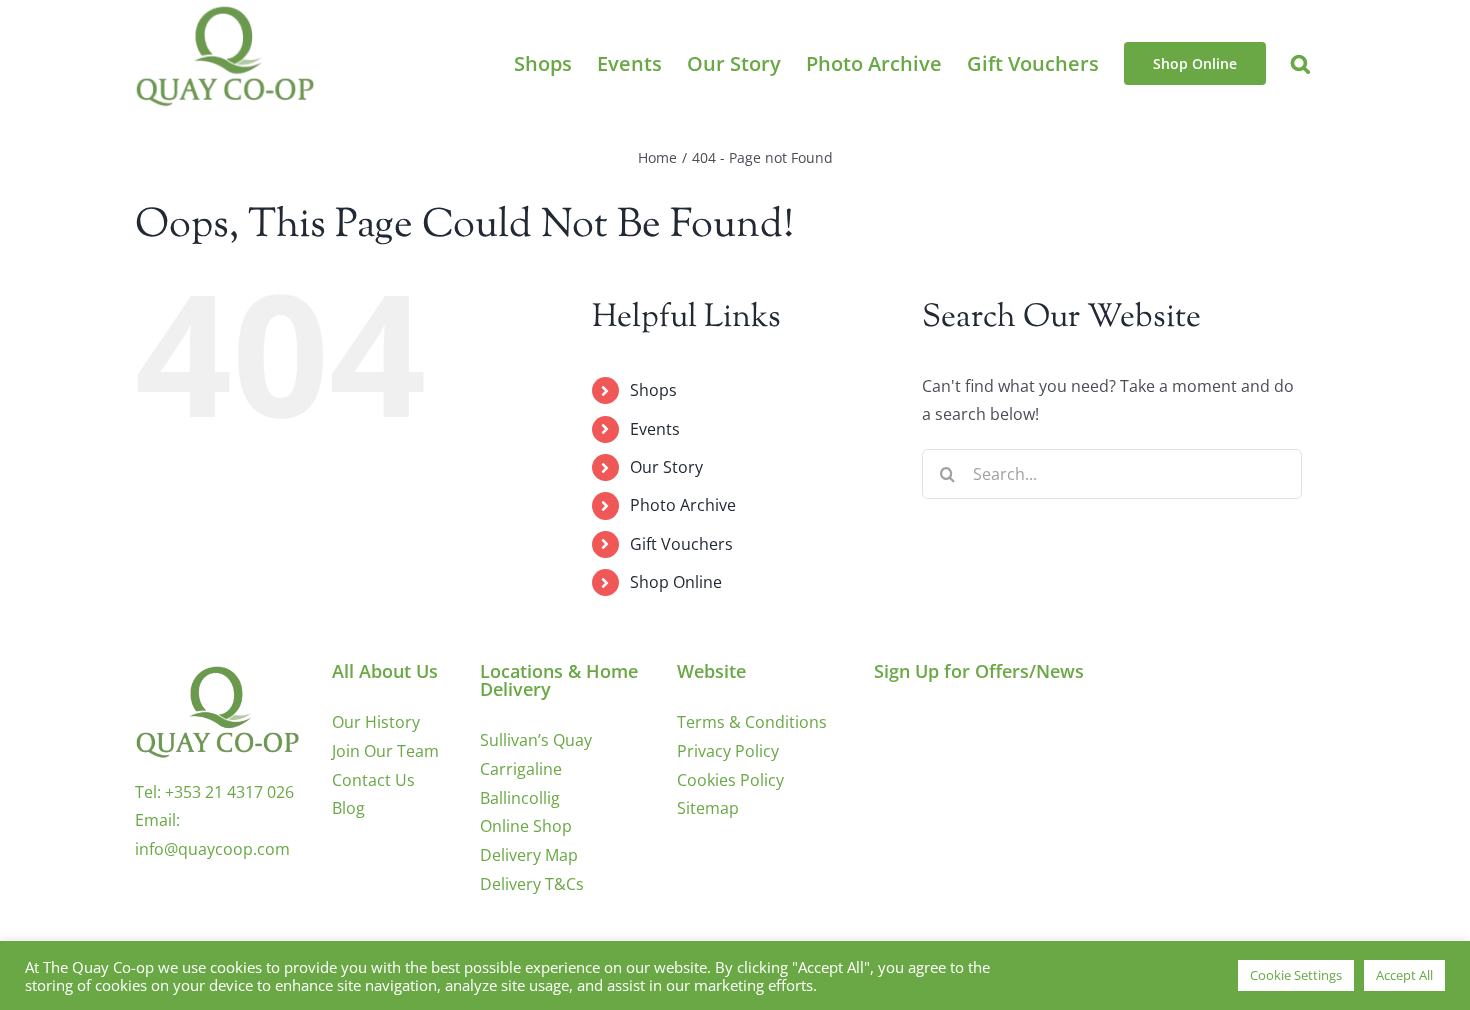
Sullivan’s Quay (536, 740)
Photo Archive (683, 505)
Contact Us (373, 780)
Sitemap (708, 808)
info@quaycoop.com (212, 849)
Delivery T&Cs (532, 884)
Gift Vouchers (681, 544)
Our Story (666, 467)
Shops (653, 390)
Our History (376, 722)
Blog (348, 808)
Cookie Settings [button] (1296, 975)
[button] (1300, 63)
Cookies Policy (730, 780)
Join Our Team (385, 751)
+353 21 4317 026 (229, 792)
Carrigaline (521, 769)
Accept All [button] (1404, 975)
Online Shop (526, 826)
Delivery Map (529, 855)
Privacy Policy (728, 751)
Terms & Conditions (752, 722)
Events (655, 429)
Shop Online (676, 582)
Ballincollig (520, 798)
